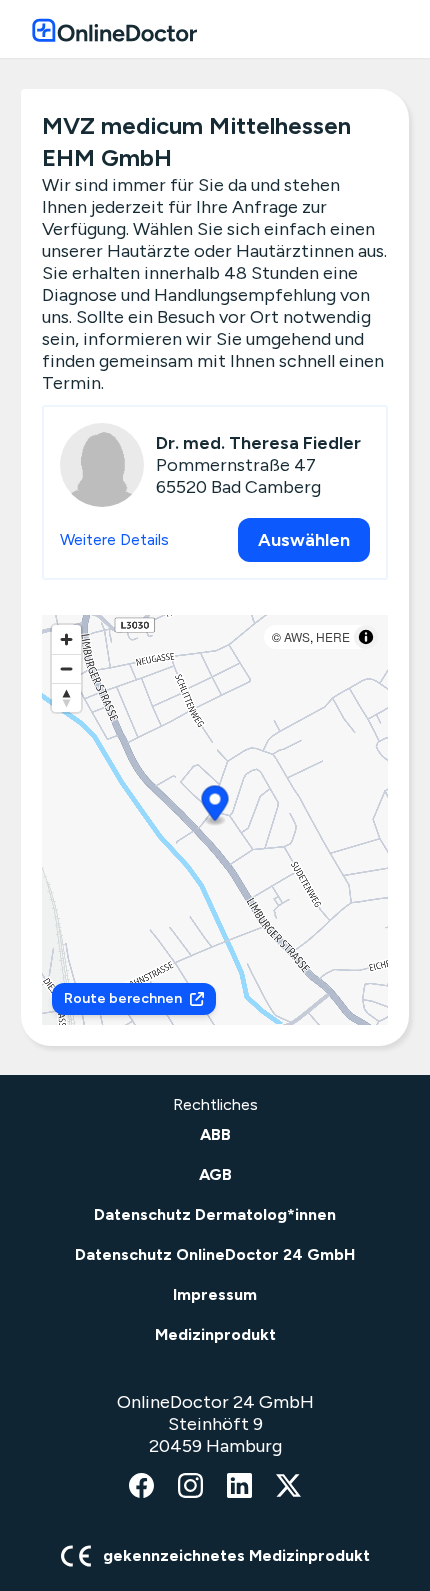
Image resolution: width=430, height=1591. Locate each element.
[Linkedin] (239, 1487)
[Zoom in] (66, 639)
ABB (215, 1134)
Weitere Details (114, 539)
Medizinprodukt (215, 1334)
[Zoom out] (66, 668)
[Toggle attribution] (366, 637)
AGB (215, 1174)
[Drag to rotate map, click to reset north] (66, 697)
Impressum (215, 1294)
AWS (297, 636)
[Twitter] (288, 1487)
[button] (215, 806)
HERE (333, 636)
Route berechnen (123, 998)
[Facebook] (141, 1487)
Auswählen (304, 540)
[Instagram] (190, 1487)
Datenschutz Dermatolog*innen (215, 1214)
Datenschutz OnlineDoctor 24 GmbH (215, 1254)
